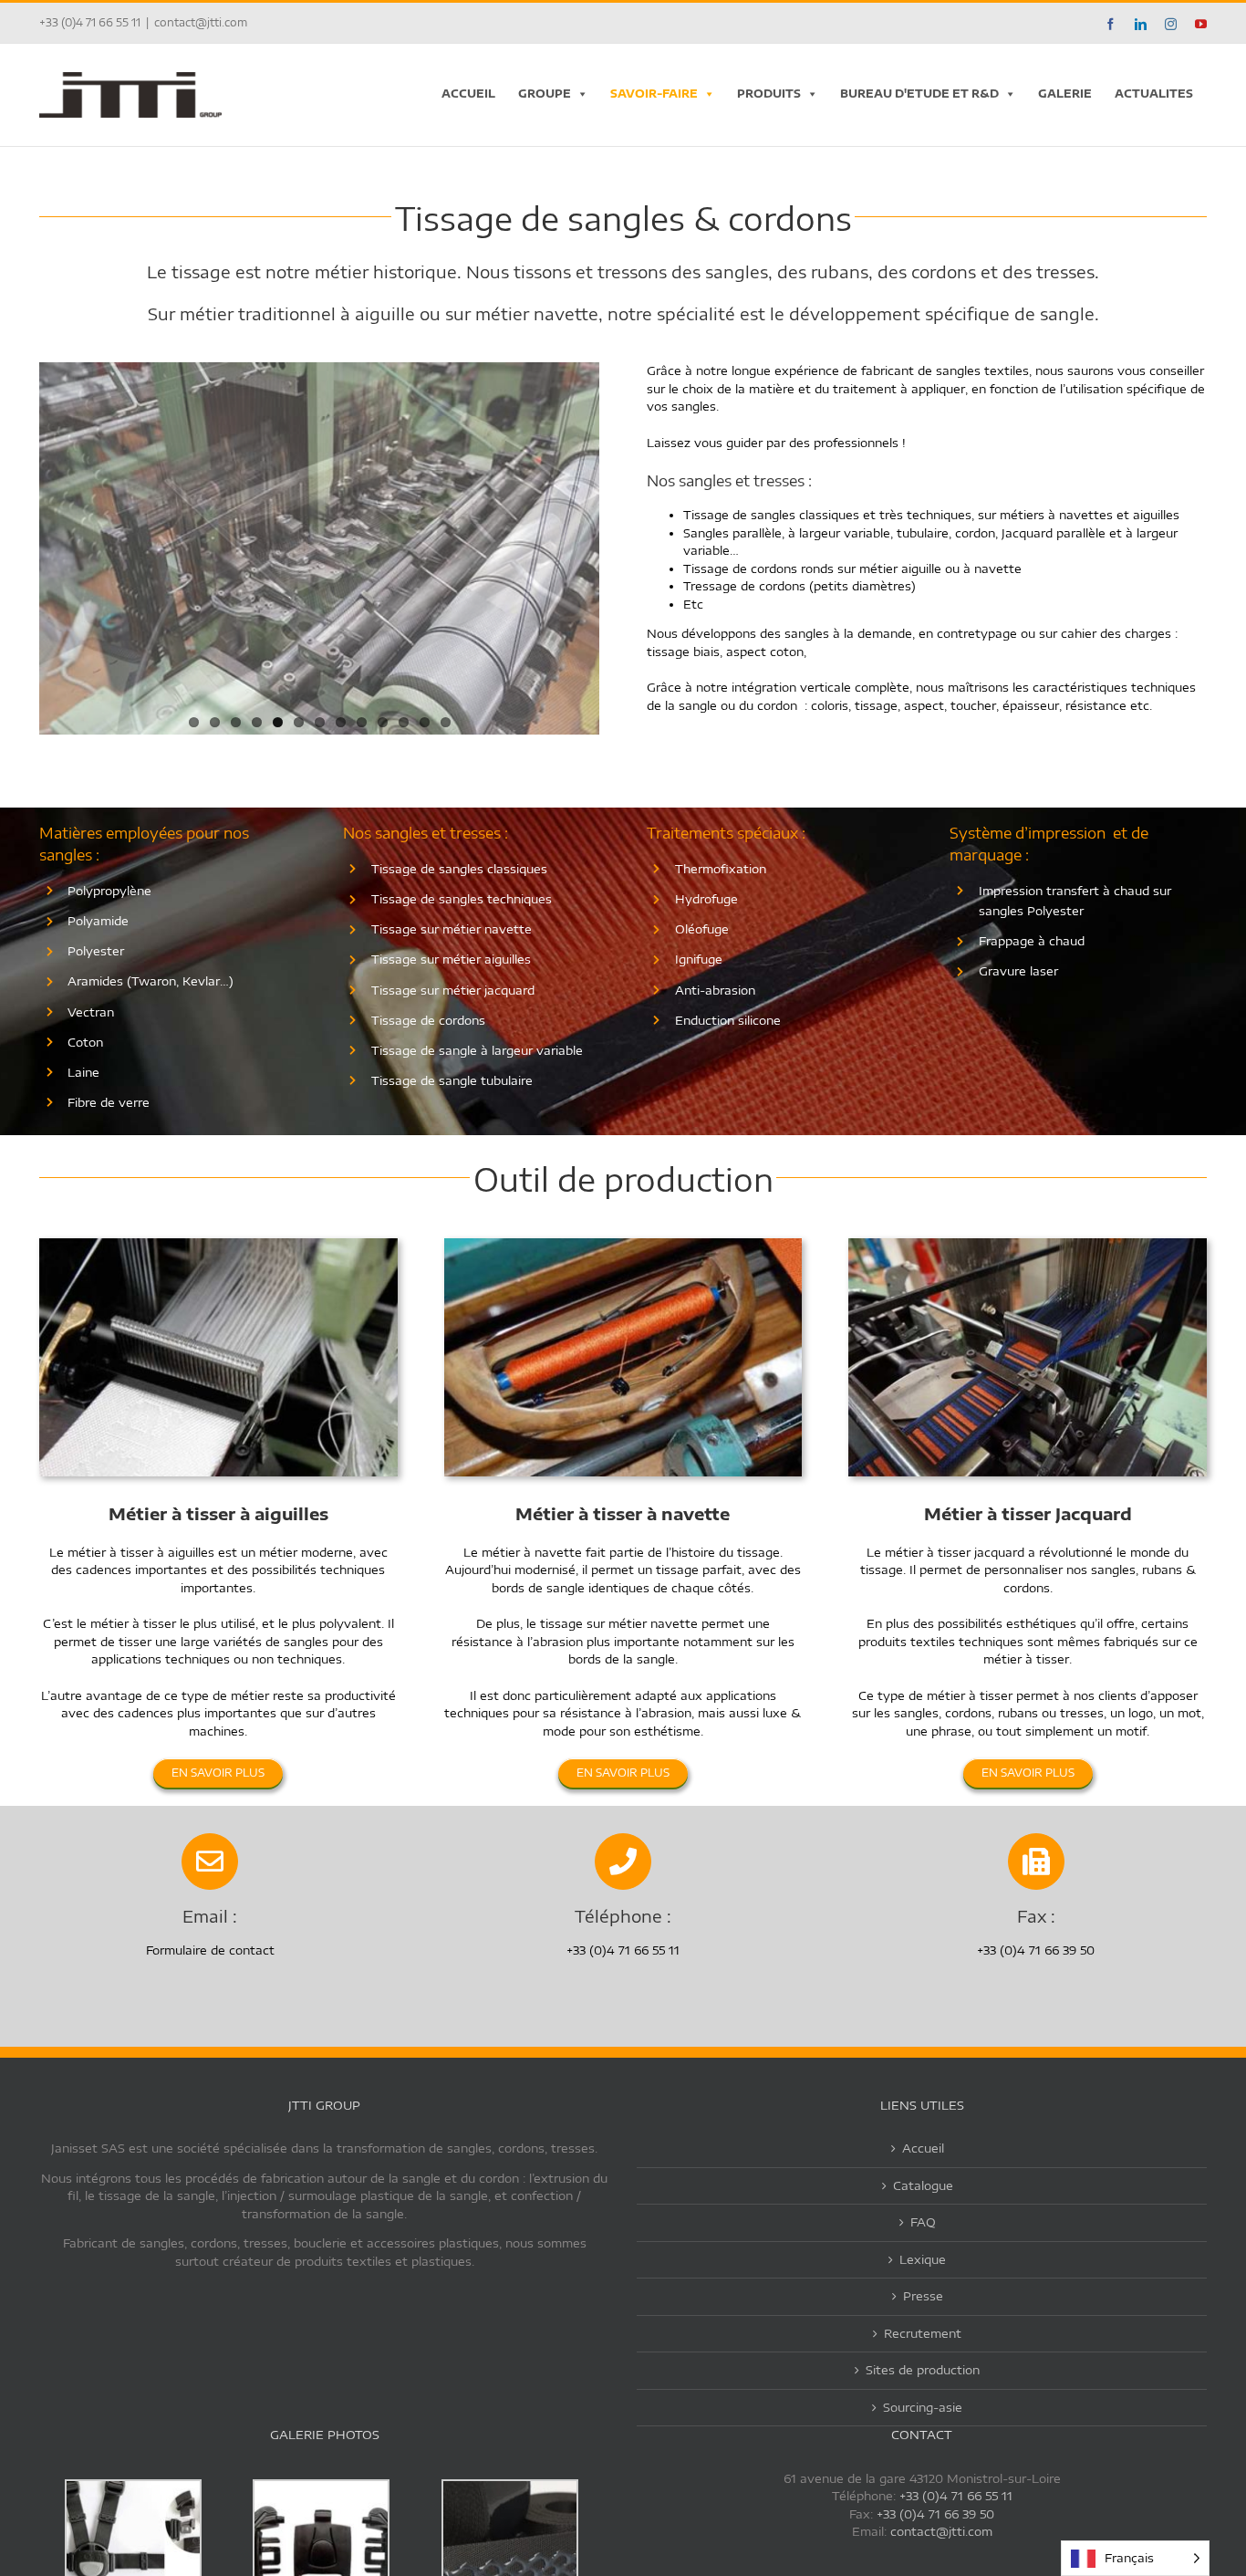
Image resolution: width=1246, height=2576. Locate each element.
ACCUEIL (468, 94)
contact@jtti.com (201, 22)
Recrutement (923, 2333)
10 (383, 722)
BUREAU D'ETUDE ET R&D (919, 94)
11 (404, 722)
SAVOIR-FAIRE (654, 94)
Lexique (923, 2259)
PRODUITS (769, 94)
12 (425, 722)
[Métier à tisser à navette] (623, 1244)
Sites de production (923, 2370)
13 (446, 722)
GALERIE (1065, 94)
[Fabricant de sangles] (218, 1244)
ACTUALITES (1154, 94)
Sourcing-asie (923, 2407)
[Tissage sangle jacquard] (1028, 1244)
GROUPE (545, 94)
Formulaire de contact (210, 1950)
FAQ (923, 2222)
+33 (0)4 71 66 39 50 (935, 2514)
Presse (923, 2296)
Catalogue (923, 2185)
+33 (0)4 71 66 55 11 (956, 2496)
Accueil (923, 2148)
